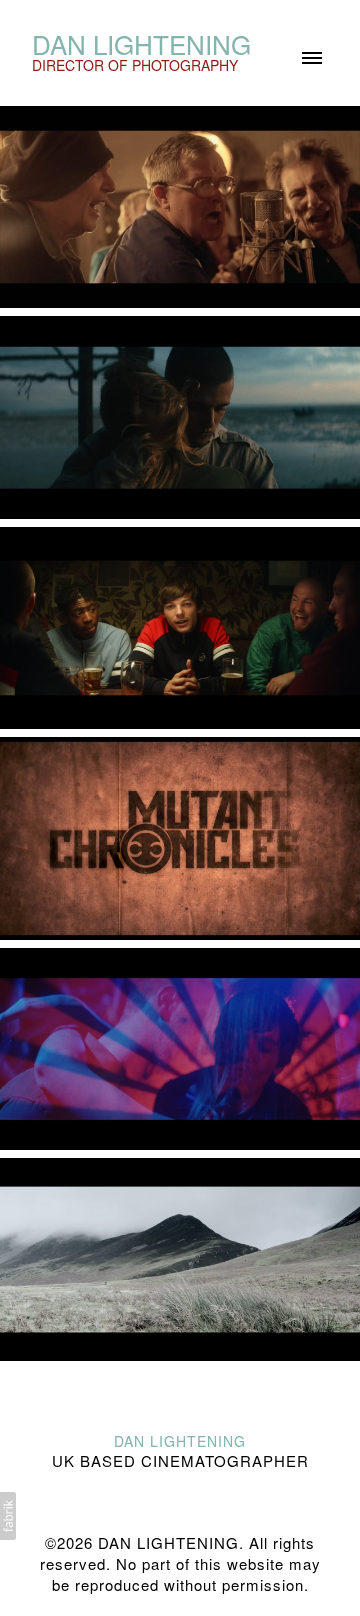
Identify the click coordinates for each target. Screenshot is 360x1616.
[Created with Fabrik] (8, 1516)
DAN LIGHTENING (180, 1441)
